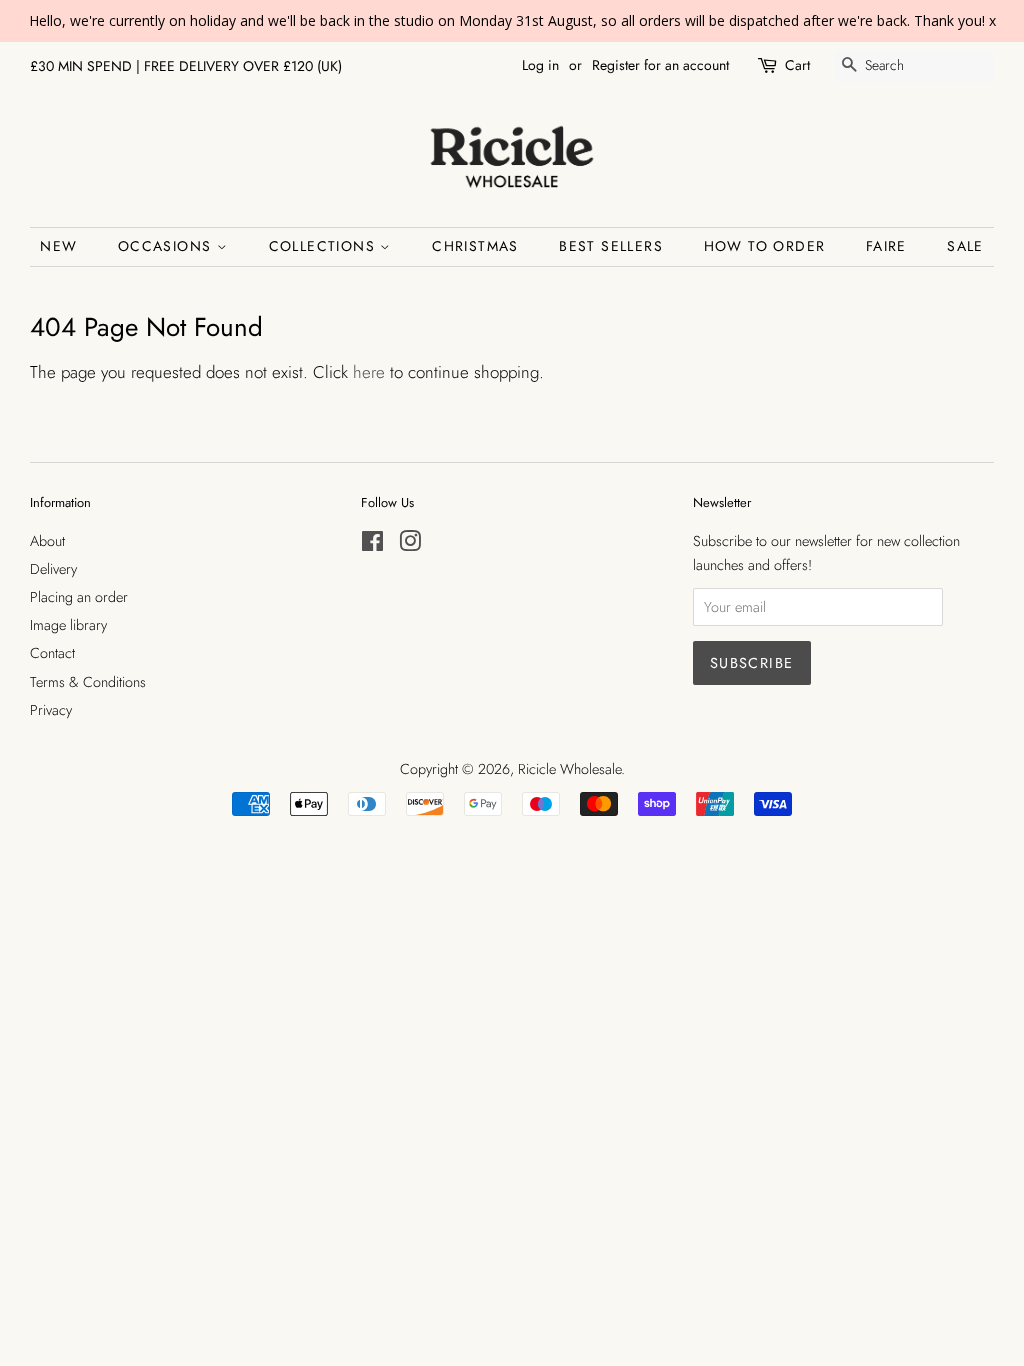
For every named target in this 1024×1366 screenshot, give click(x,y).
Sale (965, 246)
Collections (325, 246)
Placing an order (79, 597)
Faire (886, 246)
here (369, 372)
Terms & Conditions (88, 682)
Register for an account (660, 65)
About (47, 541)
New (58, 246)
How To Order (765, 246)
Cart (797, 65)
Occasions (167, 246)
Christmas (475, 246)
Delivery (53, 569)
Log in (540, 65)
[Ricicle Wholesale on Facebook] (372, 545)
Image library (68, 625)
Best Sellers (611, 246)
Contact (52, 653)
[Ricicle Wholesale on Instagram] (410, 545)
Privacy (51, 710)
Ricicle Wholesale (569, 769)
